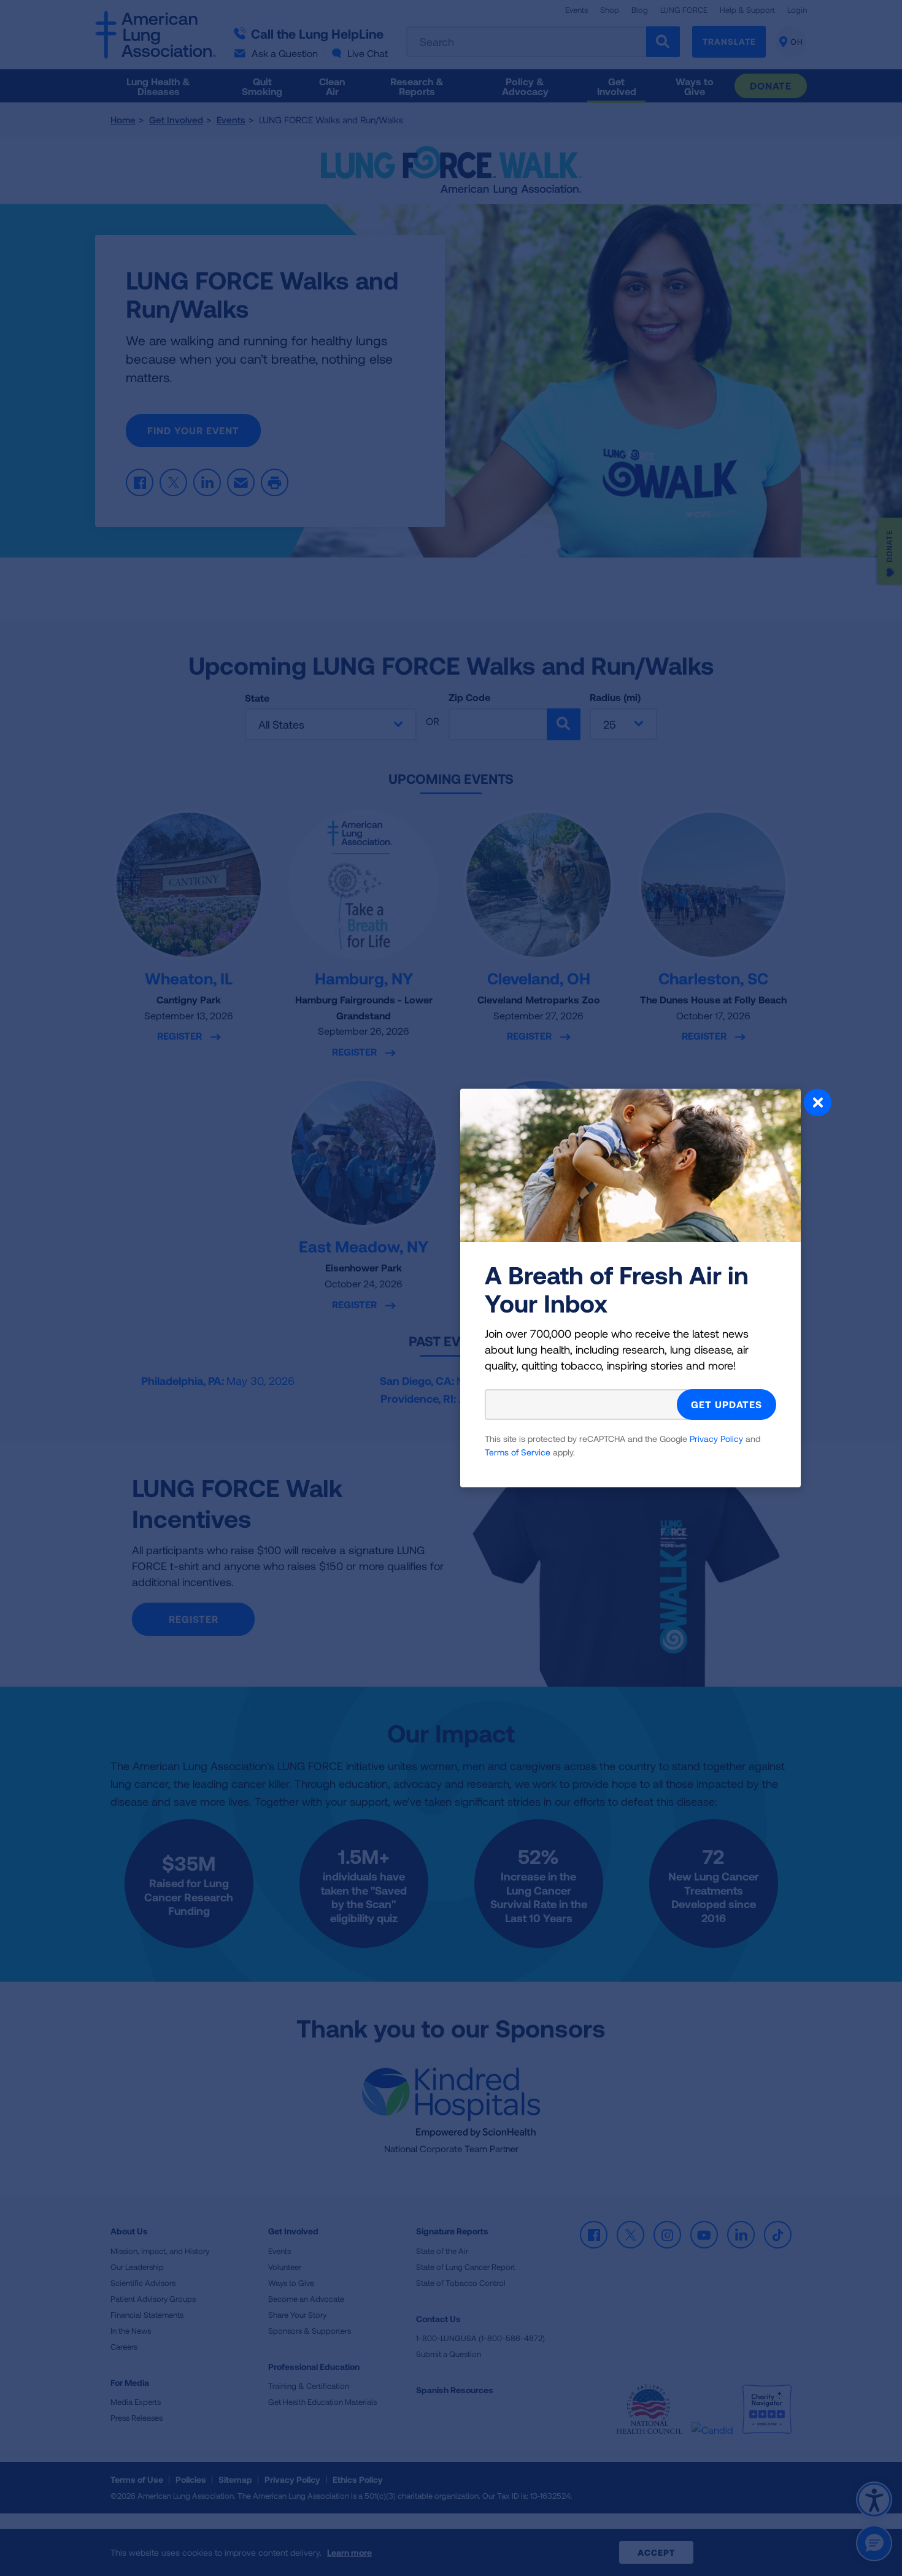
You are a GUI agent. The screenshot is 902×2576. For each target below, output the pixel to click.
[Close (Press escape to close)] (818, 1104)
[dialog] (451, 1288)
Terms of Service (518, 1452)
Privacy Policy (716, 1439)
